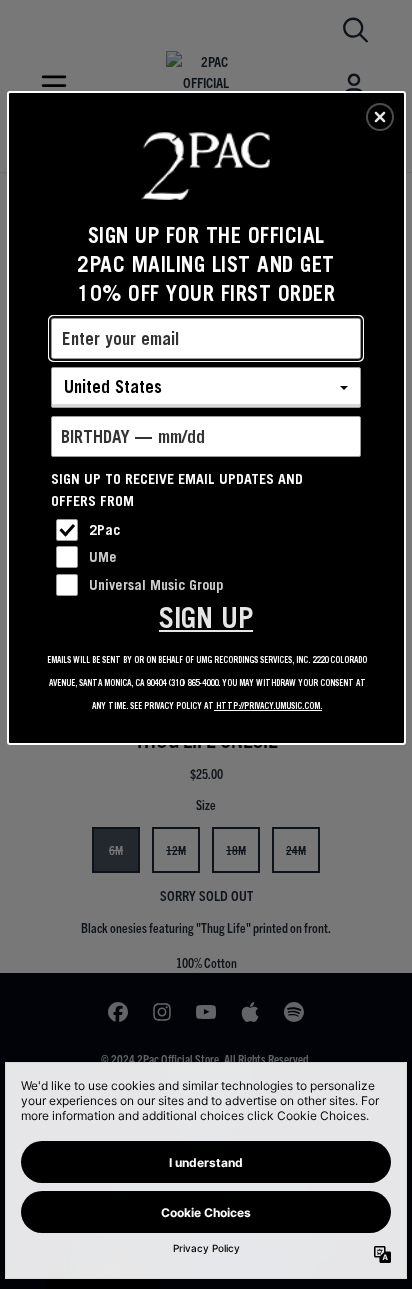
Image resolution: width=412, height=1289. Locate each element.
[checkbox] (208, 530)
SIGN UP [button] (206, 617)
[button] (380, 117)
